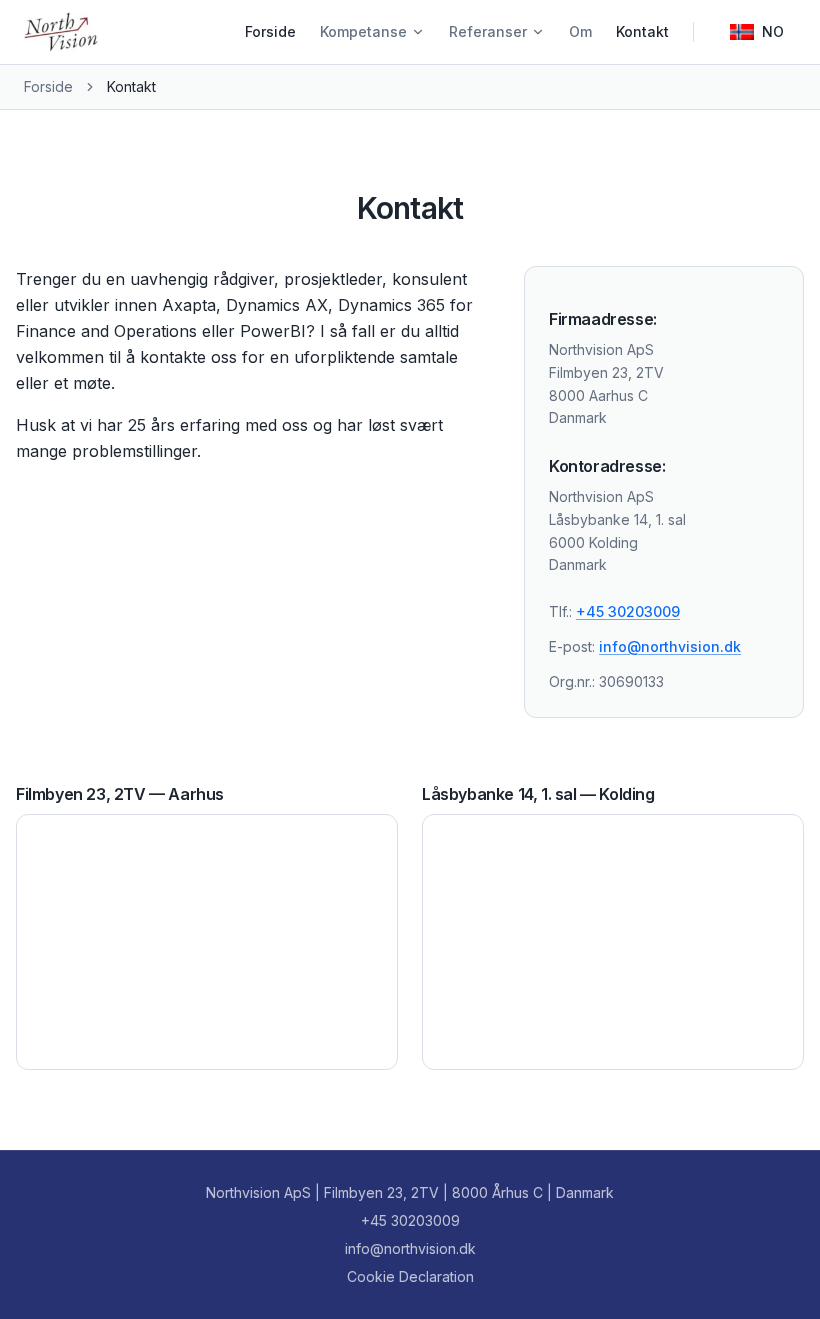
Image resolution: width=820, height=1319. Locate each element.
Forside (270, 31)
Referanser (488, 31)
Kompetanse (363, 31)
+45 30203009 (628, 611)
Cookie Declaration (410, 1276)
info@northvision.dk (670, 646)
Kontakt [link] (131, 86)
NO (773, 31)
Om (580, 31)
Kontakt (642, 31)
